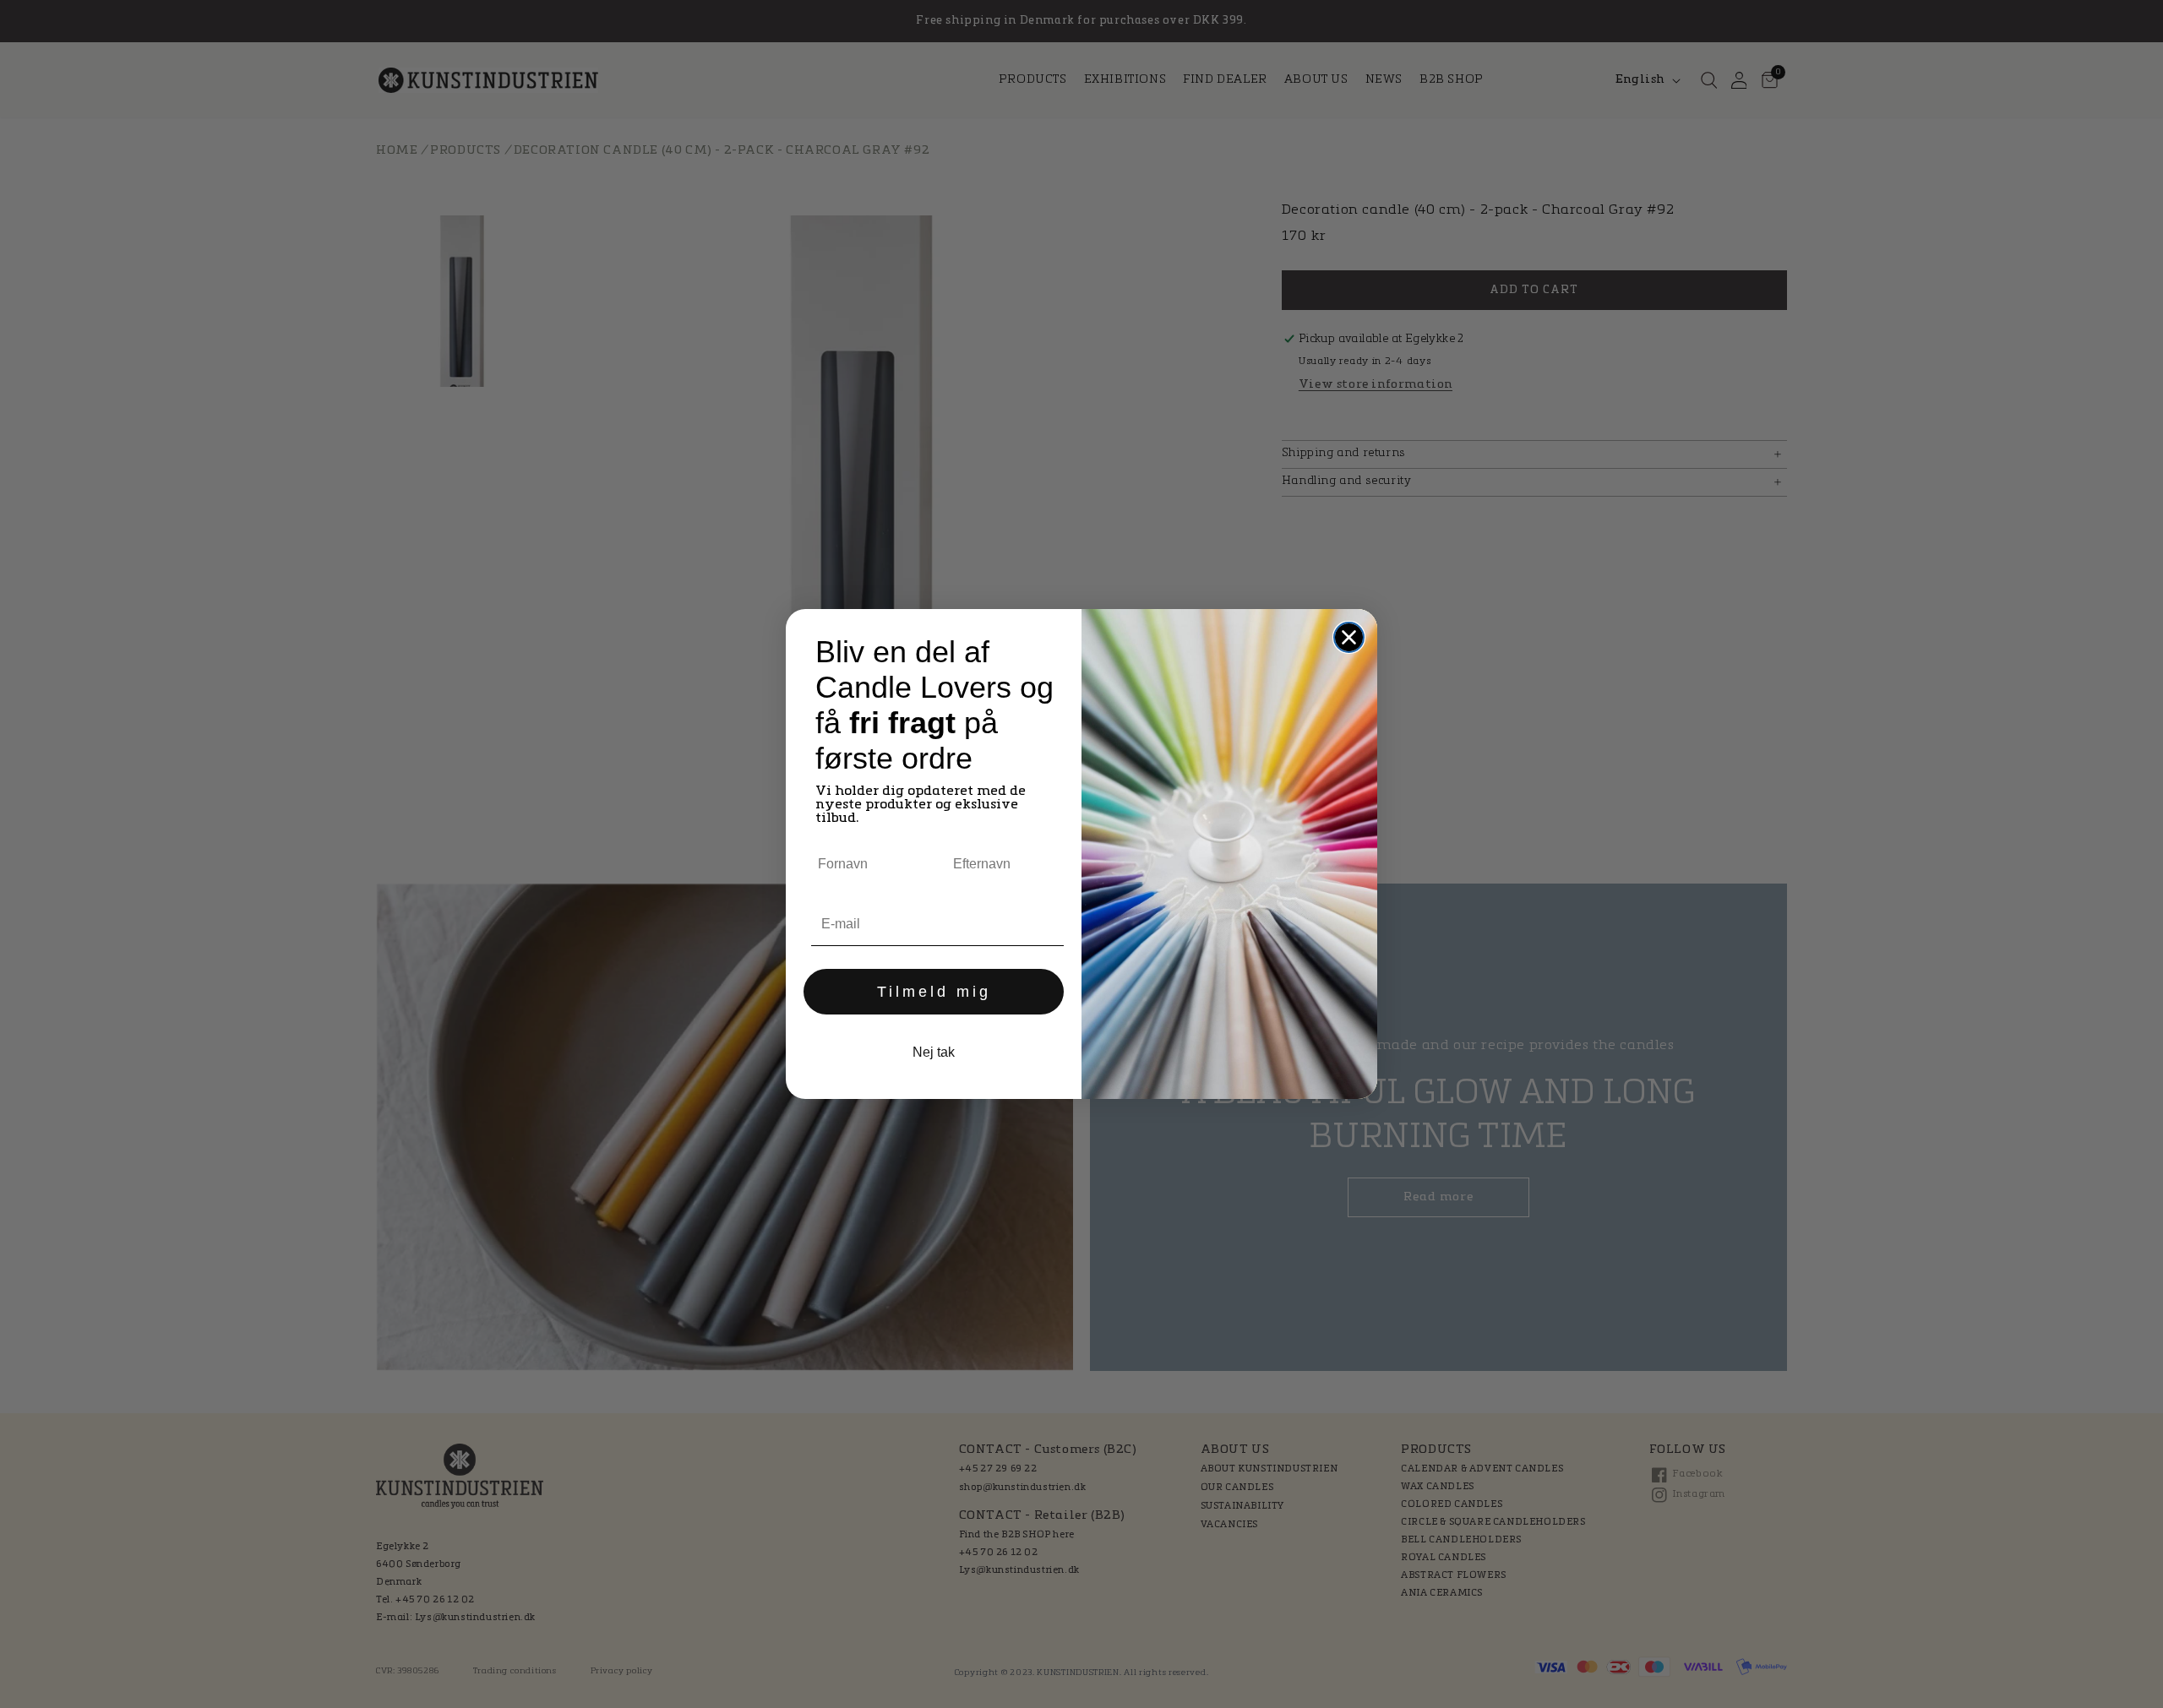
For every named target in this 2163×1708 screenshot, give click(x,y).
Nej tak (934, 1052)
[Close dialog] (1349, 637)
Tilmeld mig (934, 992)
